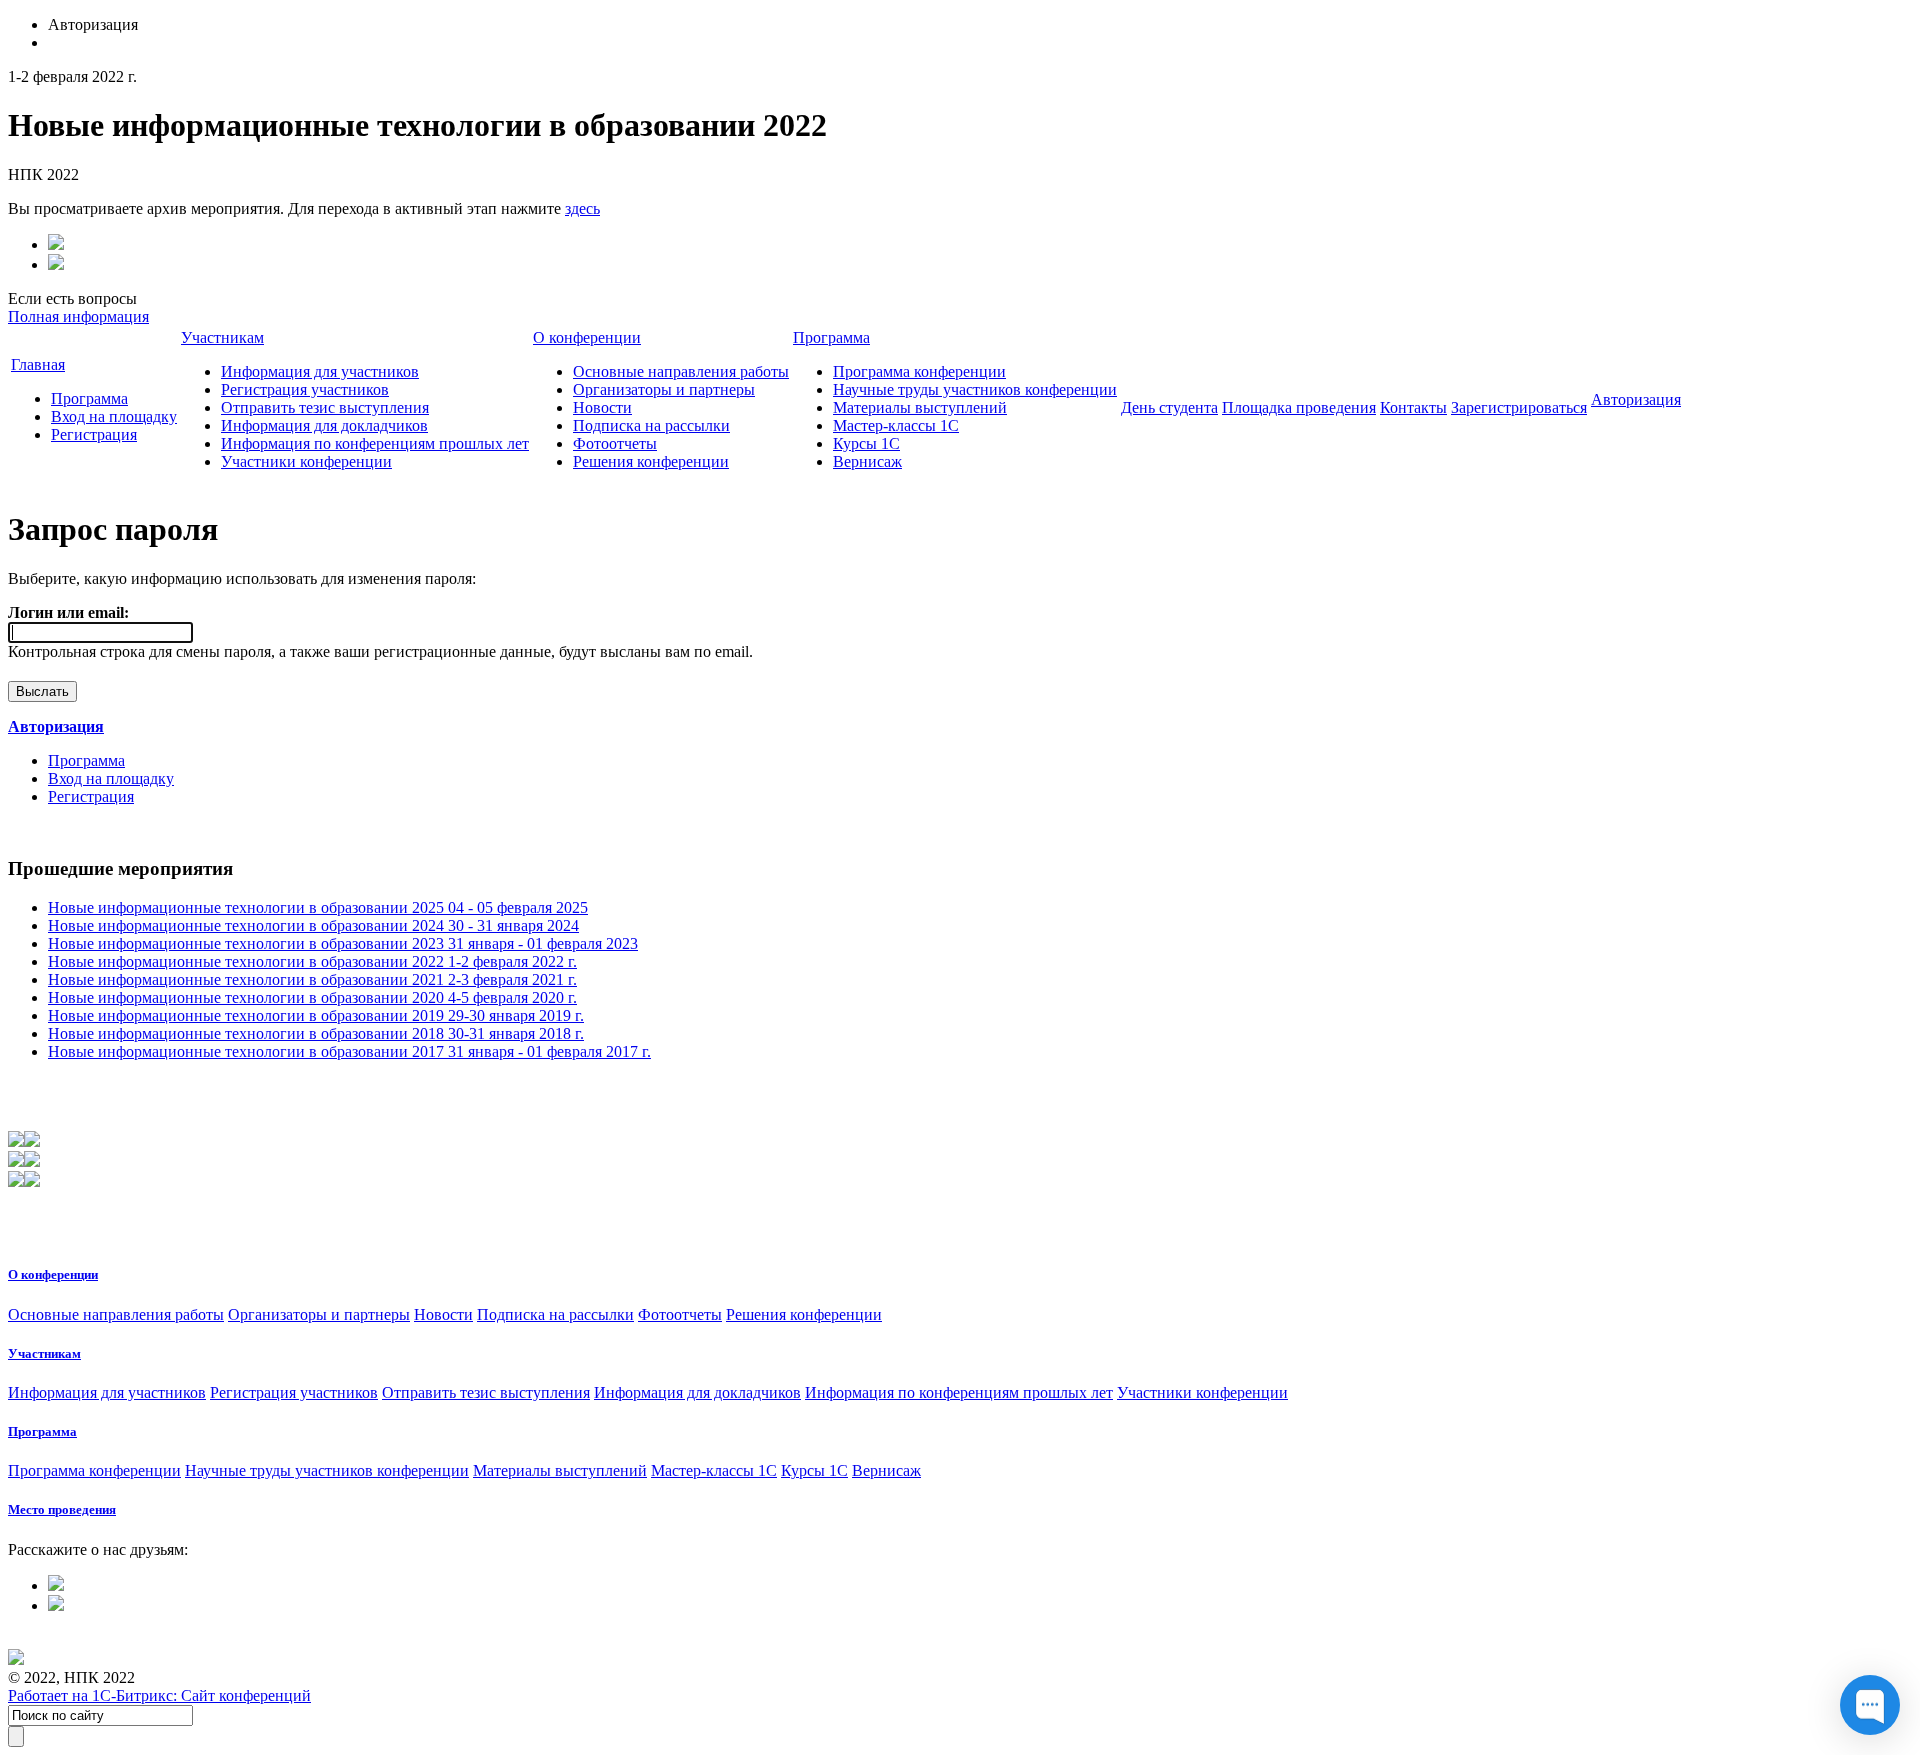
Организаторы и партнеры (664, 389)
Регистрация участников (305, 389)
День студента (1169, 407)
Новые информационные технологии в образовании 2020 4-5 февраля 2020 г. (312, 997)
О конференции (587, 337)
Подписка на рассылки (651, 425)
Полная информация (78, 316)
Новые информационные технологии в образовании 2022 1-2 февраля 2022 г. (312, 961)
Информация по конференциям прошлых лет (375, 443)
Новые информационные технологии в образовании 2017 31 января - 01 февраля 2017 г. (349, 1051)
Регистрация (94, 434)
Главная (38, 364)
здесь (582, 208)
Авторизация (1636, 399)
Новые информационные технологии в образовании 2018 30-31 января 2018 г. (316, 1033)
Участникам (222, 337)
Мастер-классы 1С (896, 425)
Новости (602, 407)
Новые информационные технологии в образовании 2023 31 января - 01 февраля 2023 (343, 943)
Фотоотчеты (615, 443)
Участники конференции (306, 461)
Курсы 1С (866, 443)
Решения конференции (651, 461)
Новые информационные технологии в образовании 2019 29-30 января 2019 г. (316, 1015)
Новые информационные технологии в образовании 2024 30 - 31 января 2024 (313, 925)
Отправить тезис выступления (325, 407)
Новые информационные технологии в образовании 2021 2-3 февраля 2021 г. (312, 979)
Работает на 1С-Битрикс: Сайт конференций (159, 1695)
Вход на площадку (114, 416)
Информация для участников (320, 371)
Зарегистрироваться (1519, 407)
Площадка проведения (1299, 407)
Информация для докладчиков (324, 425)
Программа (89, 398)
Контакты (1413, 407)
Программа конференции (919, 371)
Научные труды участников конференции (975, 389)
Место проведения (62, 1509)
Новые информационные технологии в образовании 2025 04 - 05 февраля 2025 (318, 907)
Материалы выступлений (920, 407)
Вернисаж (867, 461)
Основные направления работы (681, 371)
